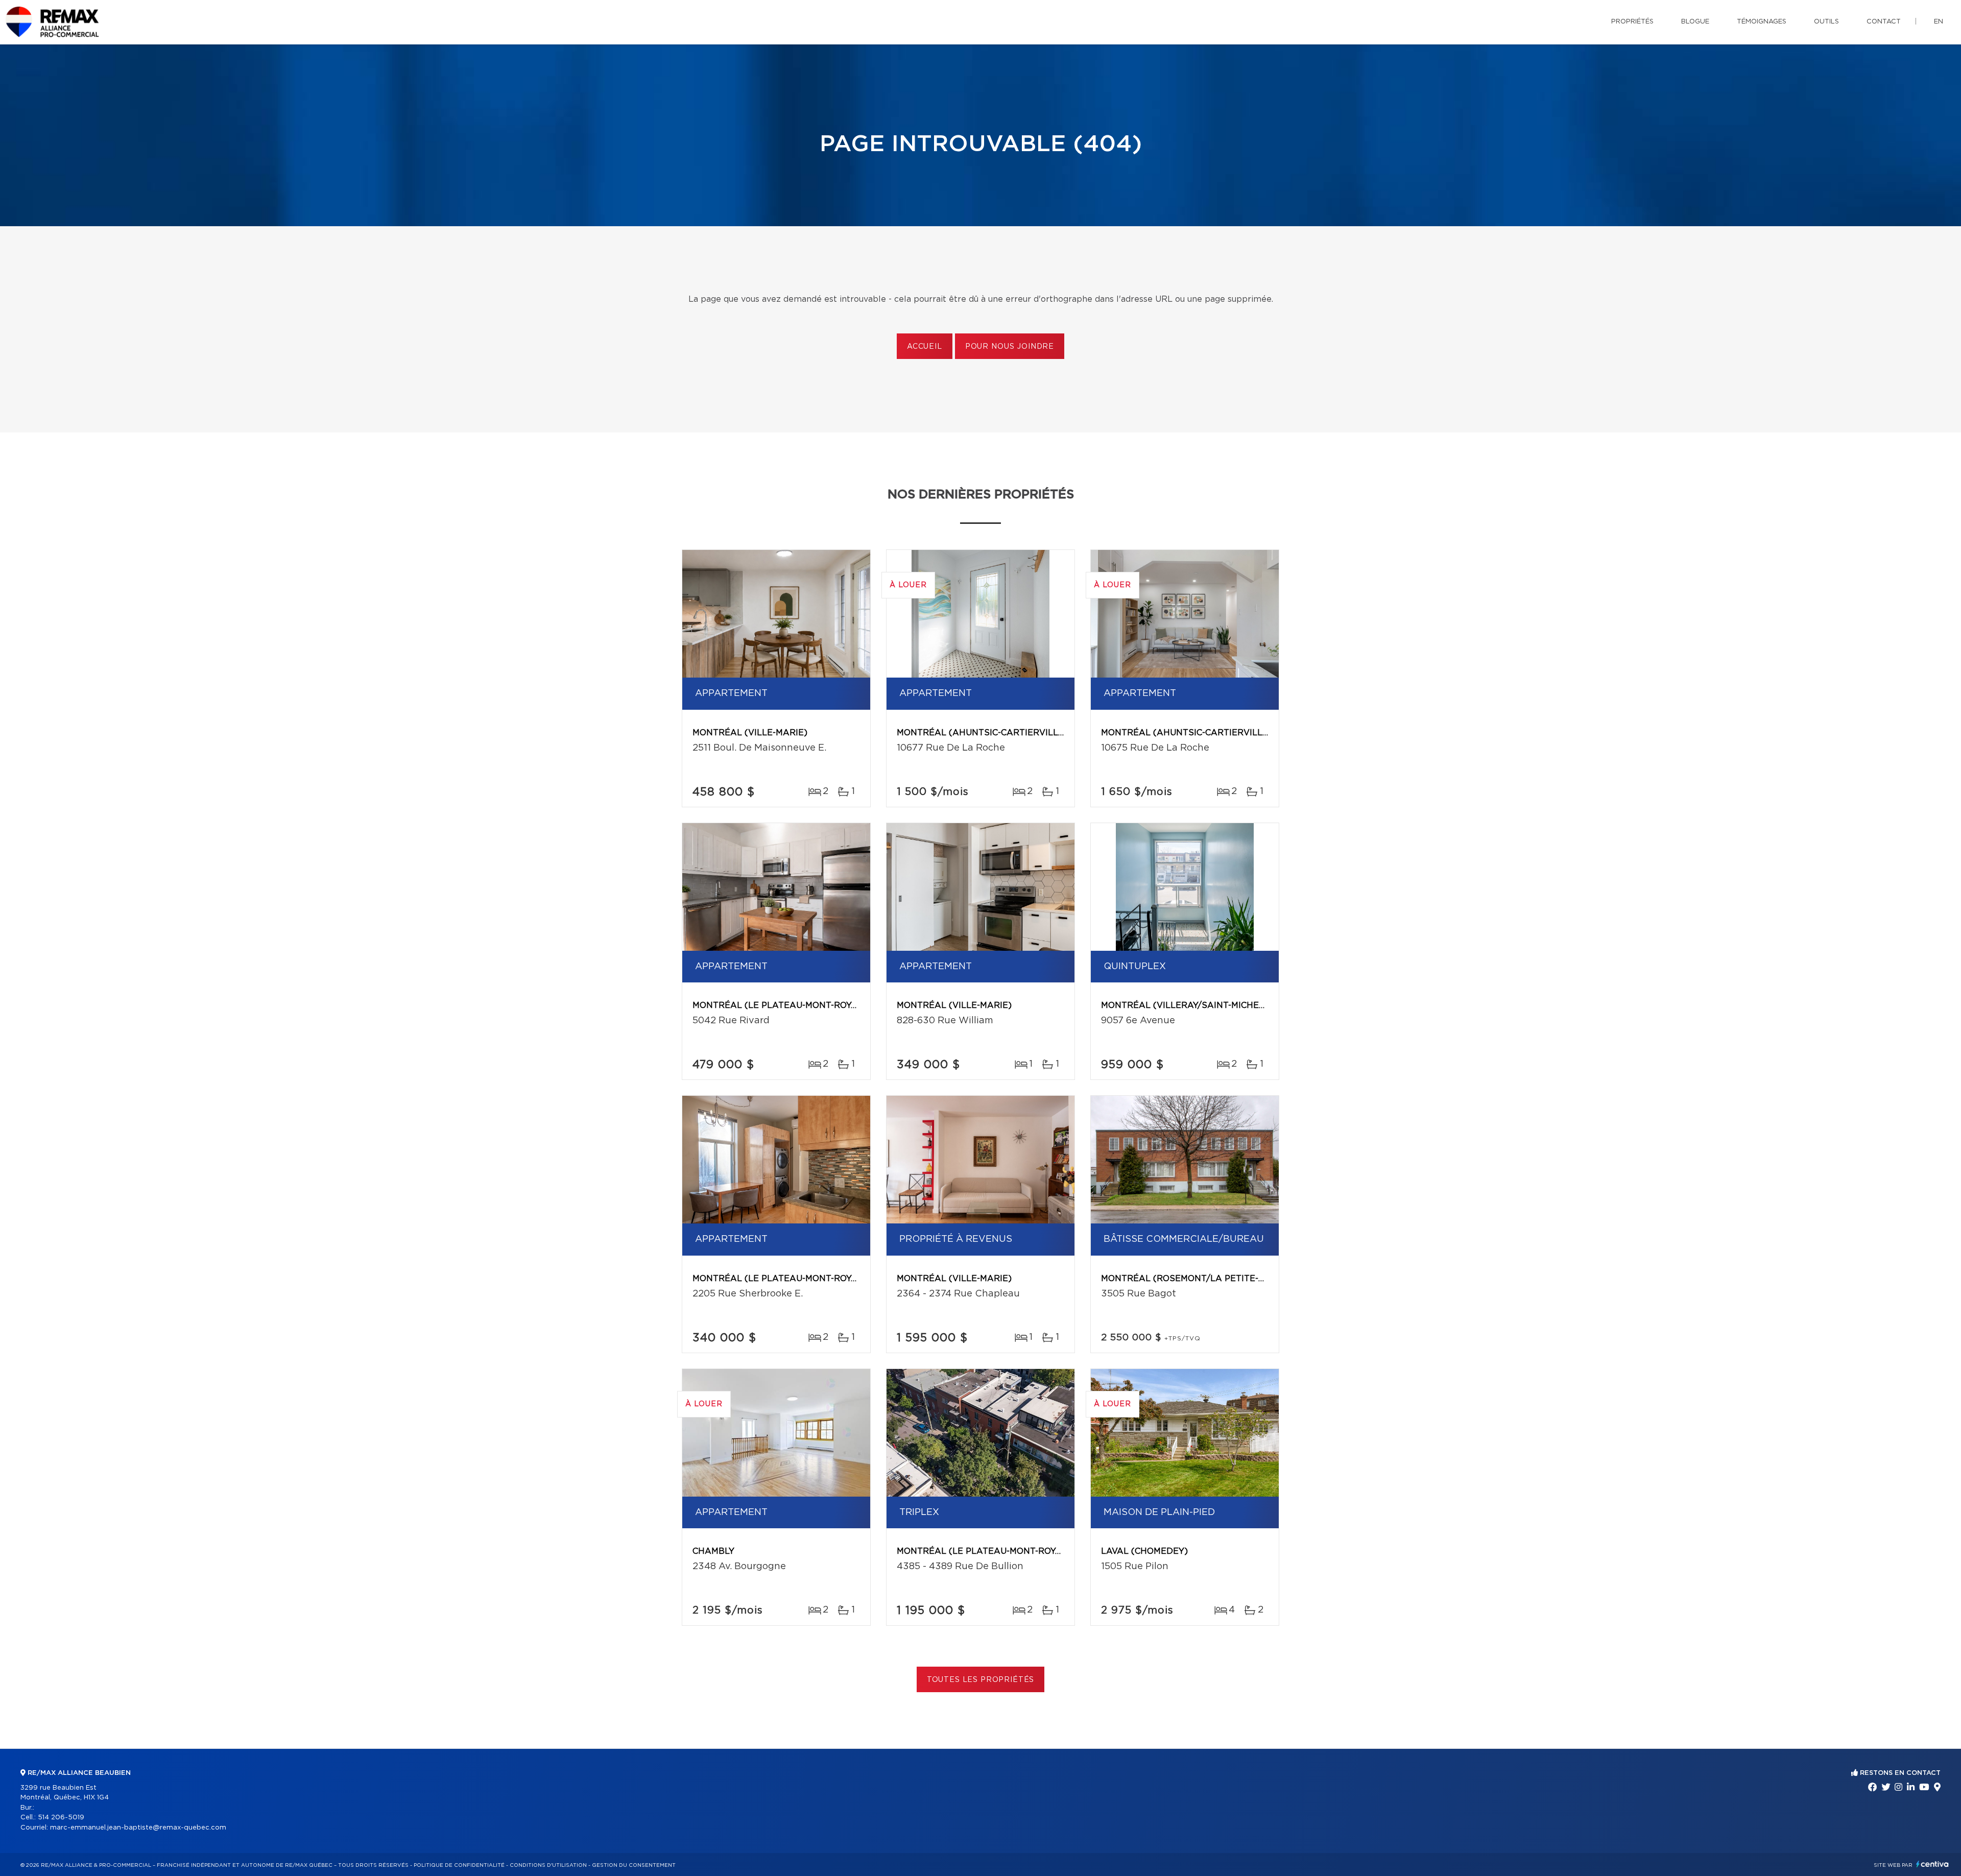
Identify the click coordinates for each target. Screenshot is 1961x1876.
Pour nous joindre (1010, 347)
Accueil (925, 347)
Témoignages (1762, 22)
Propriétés (1632, 22)
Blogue (1695, 22)
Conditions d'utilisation (548, 1865)
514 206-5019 (61, 1818)
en (1939, 22)
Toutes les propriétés (981, 1680)
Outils (1826, 22)
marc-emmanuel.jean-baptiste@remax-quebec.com (138, 1828)
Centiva (1932, 1864)
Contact (1884, 22)
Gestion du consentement (634, 1865)
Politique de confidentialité (459, 1865)
